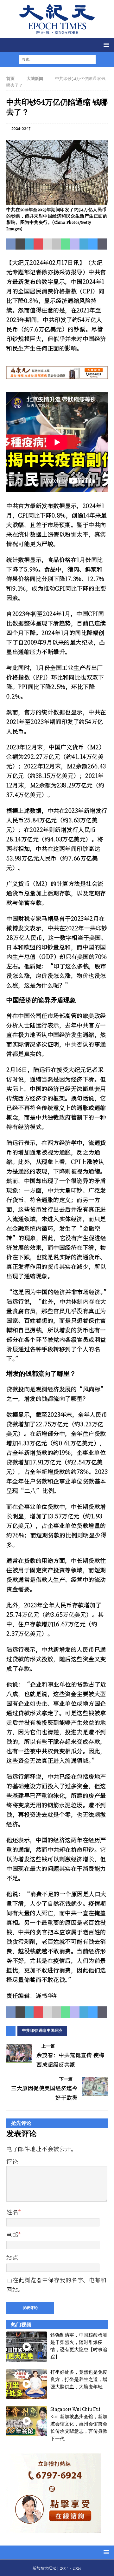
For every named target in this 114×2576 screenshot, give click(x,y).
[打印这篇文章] (57, 244)
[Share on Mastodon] (75, 244)
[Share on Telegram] (84, 244)
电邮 (12, 2234)
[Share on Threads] (102, 244)
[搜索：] (53, 59)
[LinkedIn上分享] (29, 244)
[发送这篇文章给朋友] (47, 244)
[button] (105, 45)
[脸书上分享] (11, 244)
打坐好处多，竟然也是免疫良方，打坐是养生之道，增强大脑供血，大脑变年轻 (79, 2380)
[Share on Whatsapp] (66, 244)
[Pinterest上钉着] (38, 244)
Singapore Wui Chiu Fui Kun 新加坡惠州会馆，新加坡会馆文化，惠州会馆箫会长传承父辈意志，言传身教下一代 (79, 2424)
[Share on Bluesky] (93, 244)
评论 (12, 2161)
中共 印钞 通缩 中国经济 (42, 2031)
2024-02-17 (21, 128)
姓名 (12, 2212)
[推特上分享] (20, 244)
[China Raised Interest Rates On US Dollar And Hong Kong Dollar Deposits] (57, 201)
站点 (12, 2257)
